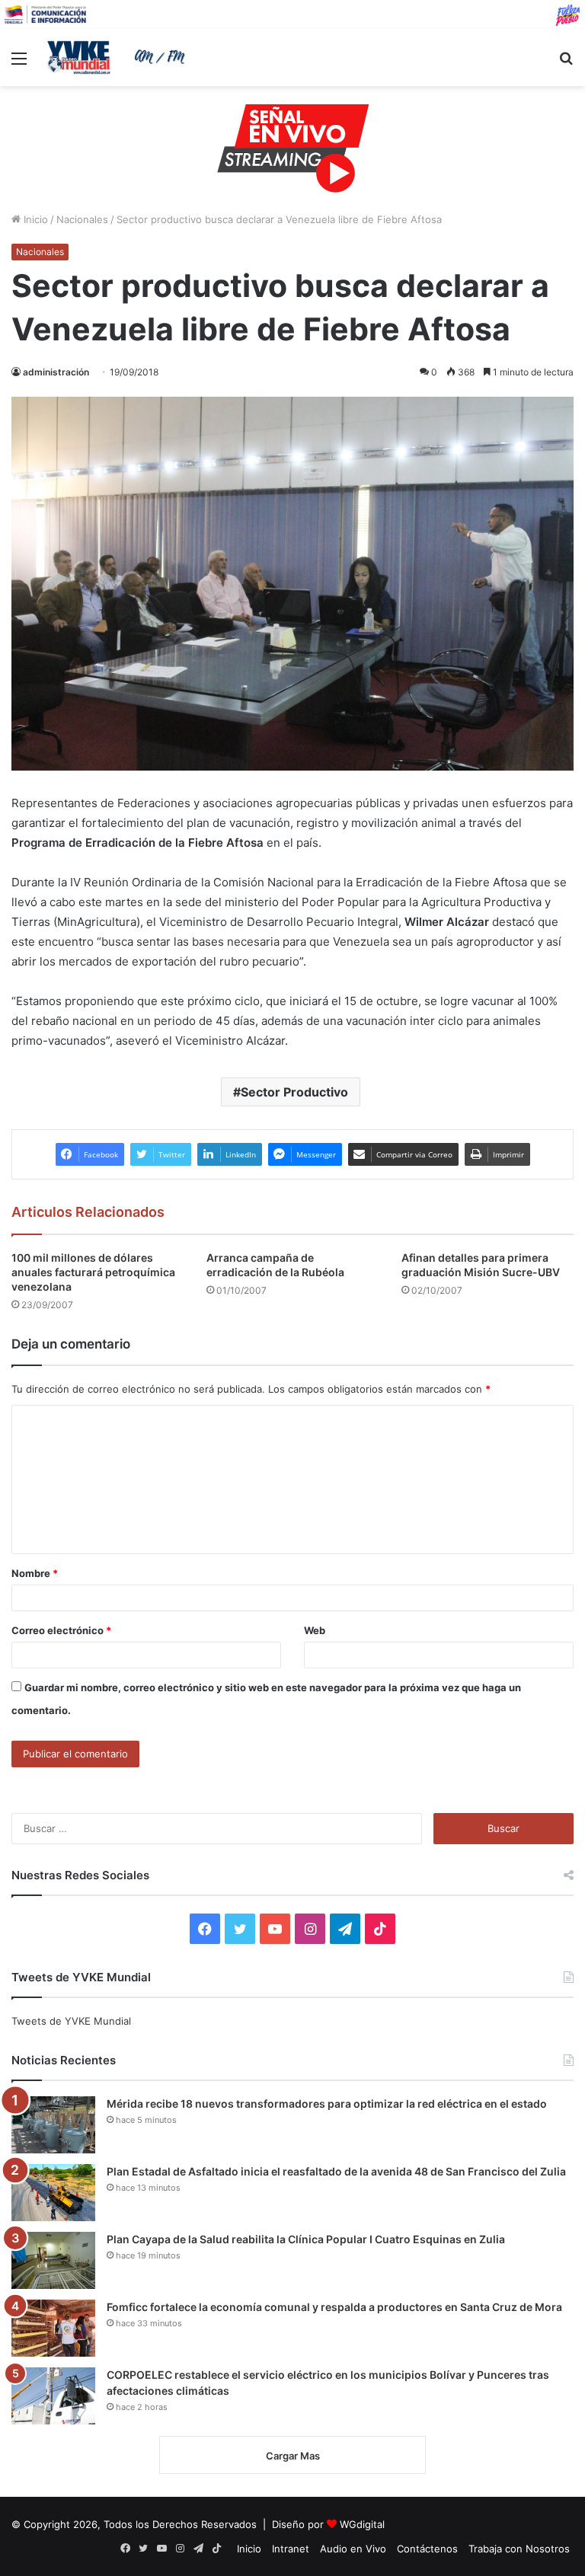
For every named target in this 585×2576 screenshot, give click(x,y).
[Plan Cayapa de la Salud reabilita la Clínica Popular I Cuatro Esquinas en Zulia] (53, 2260)
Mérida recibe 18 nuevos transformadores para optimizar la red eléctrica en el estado (327, 2104)
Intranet (291, 2549)
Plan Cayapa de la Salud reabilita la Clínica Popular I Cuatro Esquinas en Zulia (306, 2239)
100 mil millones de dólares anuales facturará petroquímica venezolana (93, 1272)
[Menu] (19, 64)
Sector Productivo (294, 1092)
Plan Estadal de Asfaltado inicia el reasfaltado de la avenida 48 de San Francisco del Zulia (336, 2171)
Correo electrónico (61, 1630)
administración (56, 372)
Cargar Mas (293, 2456)
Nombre (35, 1573)
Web (315, 1630)
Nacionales (82, 219)
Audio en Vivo (353, 2549)
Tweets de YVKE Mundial (71, 2021)
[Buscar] (566, 64)
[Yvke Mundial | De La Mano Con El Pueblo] (119, 57)
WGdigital (362, 2524)
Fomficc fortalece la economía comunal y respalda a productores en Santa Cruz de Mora (334, 2307)
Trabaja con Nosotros (519, 2549)
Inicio (34, 219)
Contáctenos (427, 2549)
